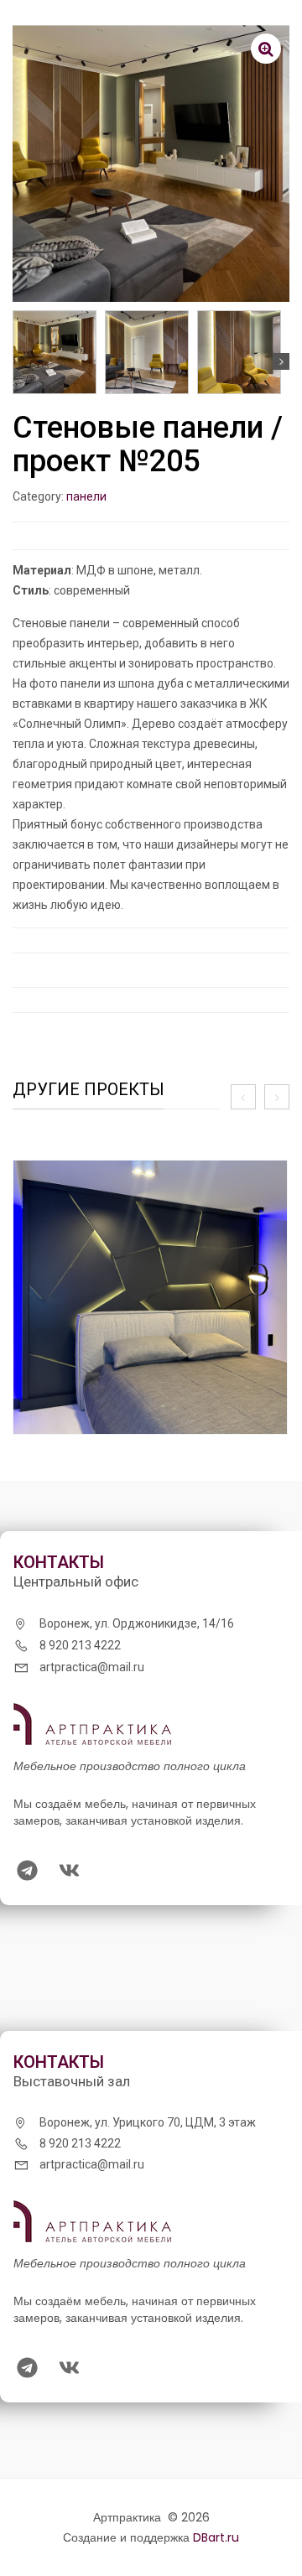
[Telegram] (27, 1871)
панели (86, 496)
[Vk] (69, 1871)
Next (281, 361)
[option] (150, 1308)
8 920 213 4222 (80, 1645)
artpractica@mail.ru (92, 1667)
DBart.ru (216, 2537)
